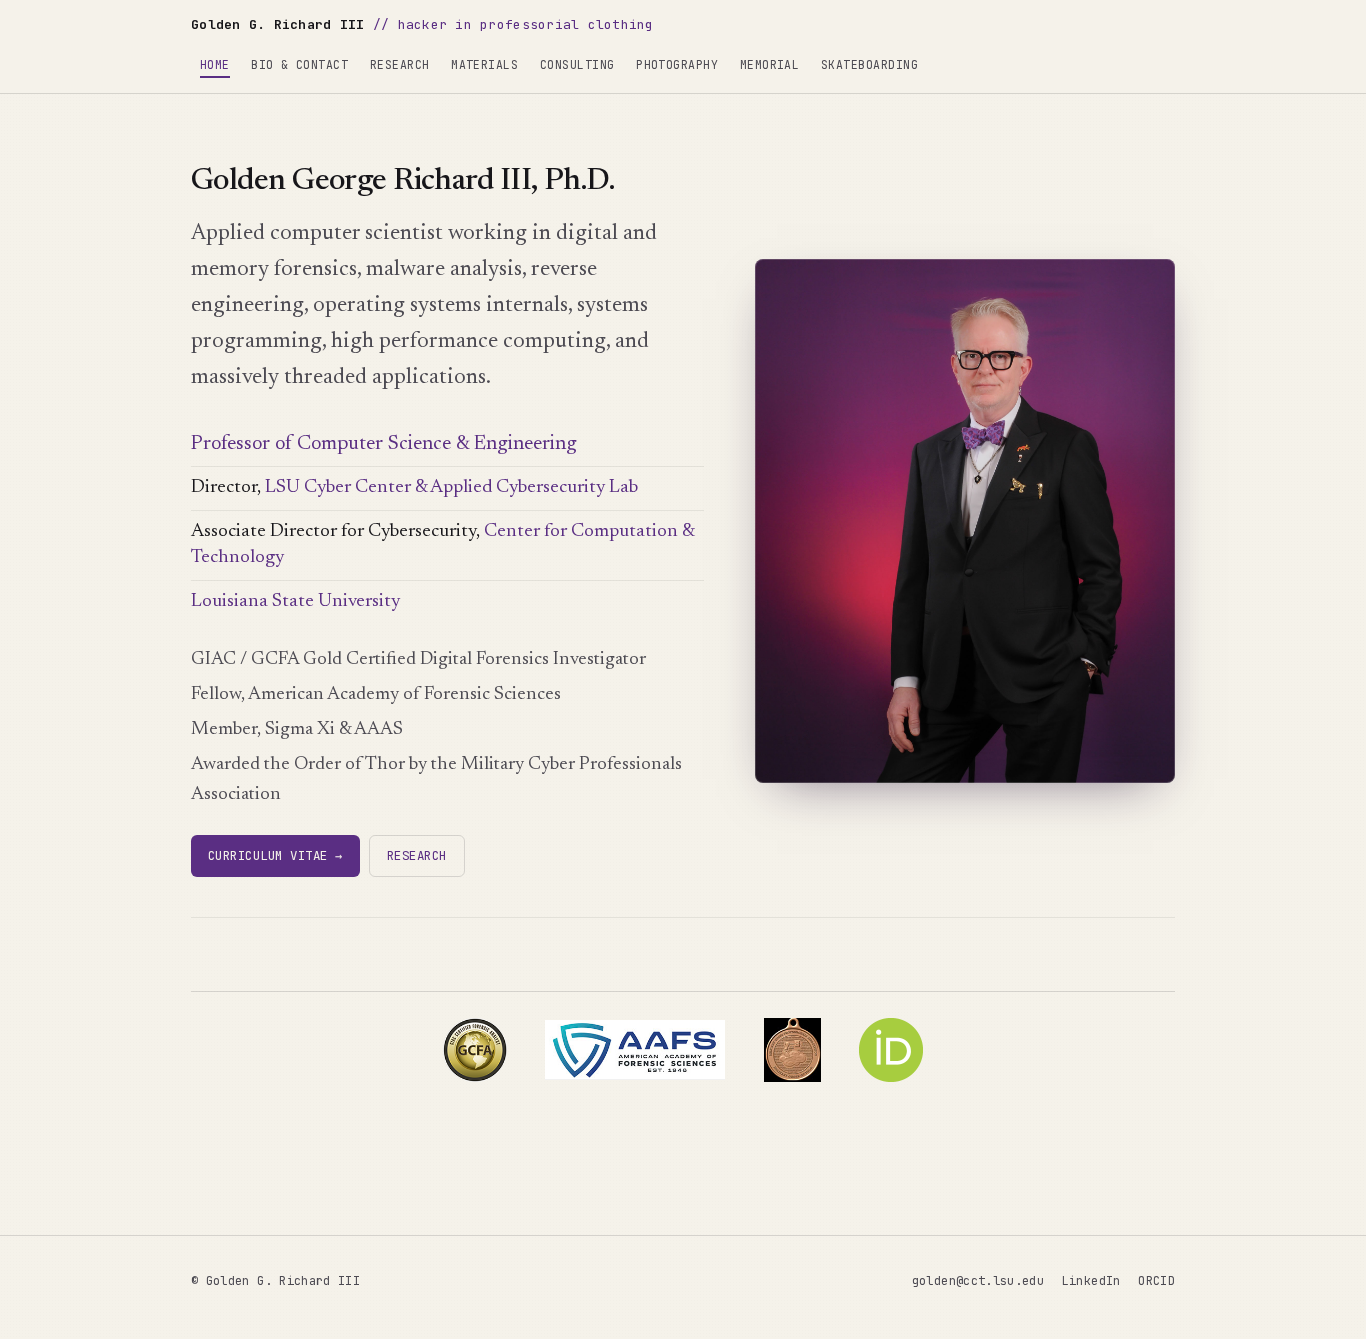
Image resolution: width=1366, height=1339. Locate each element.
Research (400, 64)
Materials (484, 64)
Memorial (770, 64)
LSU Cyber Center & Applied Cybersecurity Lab (451, 487)
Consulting (577, 64)
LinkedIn (1091, 1281)
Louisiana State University (295, 601)
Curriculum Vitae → (275, 855)
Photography (677, 64)
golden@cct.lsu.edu (978, 1281)
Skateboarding (869, 64)
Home (215, 64)
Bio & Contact (299, 64)
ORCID (1156, 1281)
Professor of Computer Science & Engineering (384, 444)
